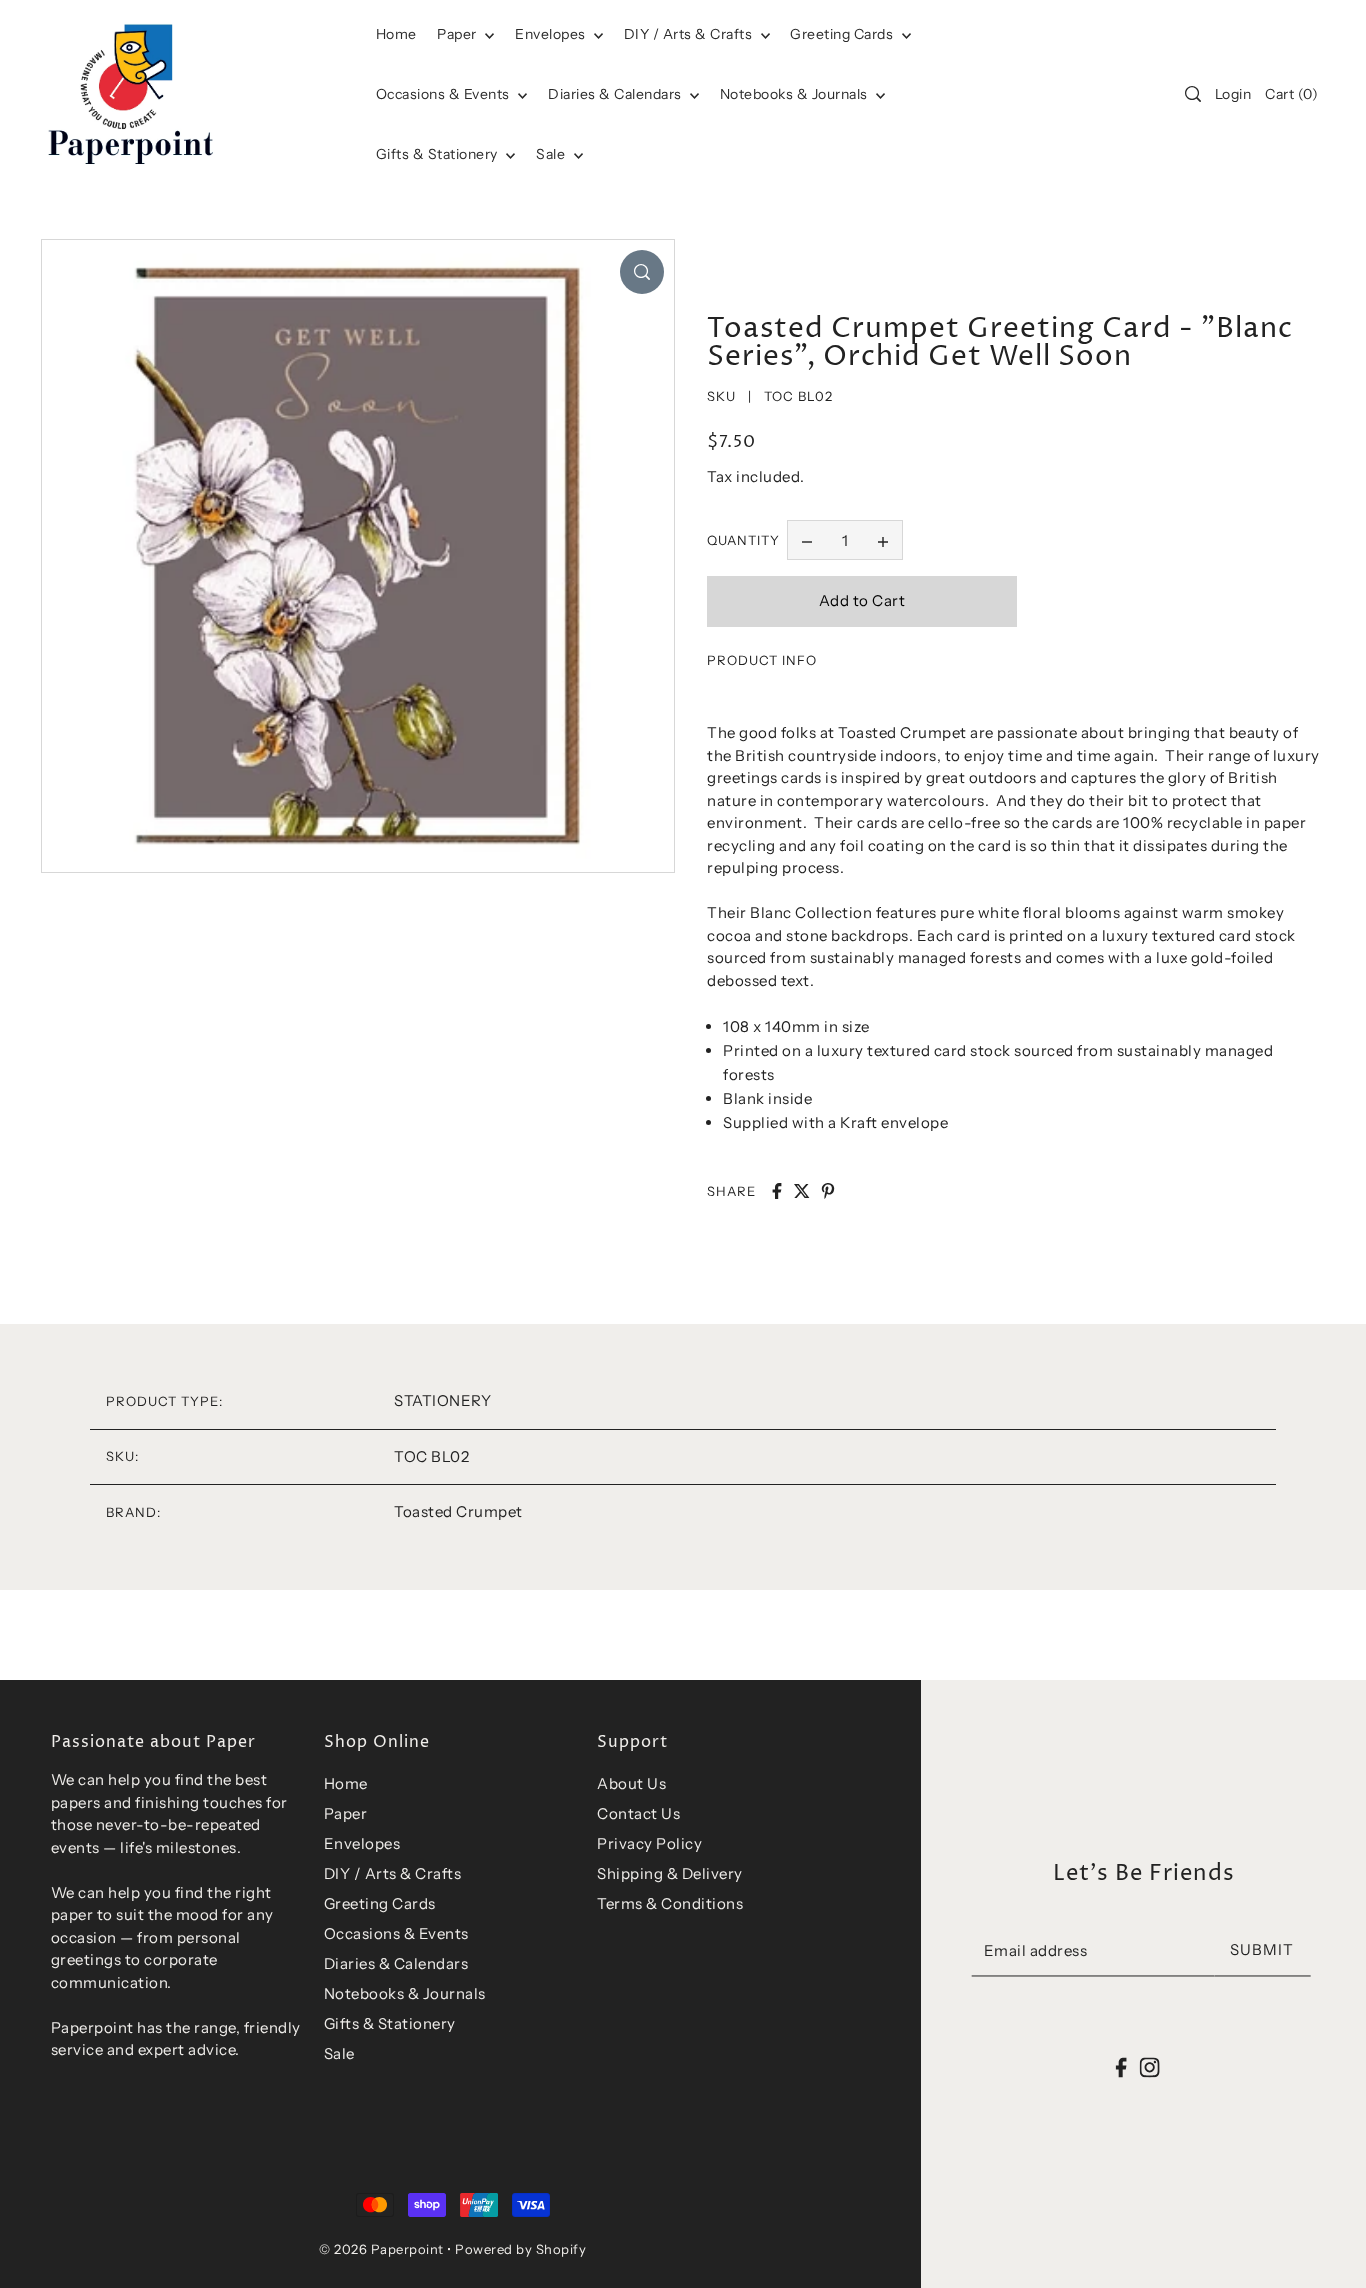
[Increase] (883, 540)
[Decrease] (807, 540)
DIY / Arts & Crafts (690, 34)
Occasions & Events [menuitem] (445, 94)
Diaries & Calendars (616, 94)
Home (346, 1783)
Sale (552, 154)
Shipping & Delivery (670, 1873)
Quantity (743, 540)
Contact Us (638, 1813)
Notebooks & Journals (796, 94)
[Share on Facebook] (777, 1191)
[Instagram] (1149, 2067)
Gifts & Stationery (439, 154)
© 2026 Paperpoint (381, 2249)
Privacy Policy (649, 1843)
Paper (458, 34)
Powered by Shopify (520, 2249)
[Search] (1193, 94)
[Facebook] (1121, 2067)
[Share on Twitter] (802, 1191)
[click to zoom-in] (642, 272)
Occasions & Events (396, 1933)
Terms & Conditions (670, 1903)
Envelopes (552, 34)
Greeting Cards (843, 34)
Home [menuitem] (396, 34)
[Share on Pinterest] (828, 1191)
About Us (631, 1783)
